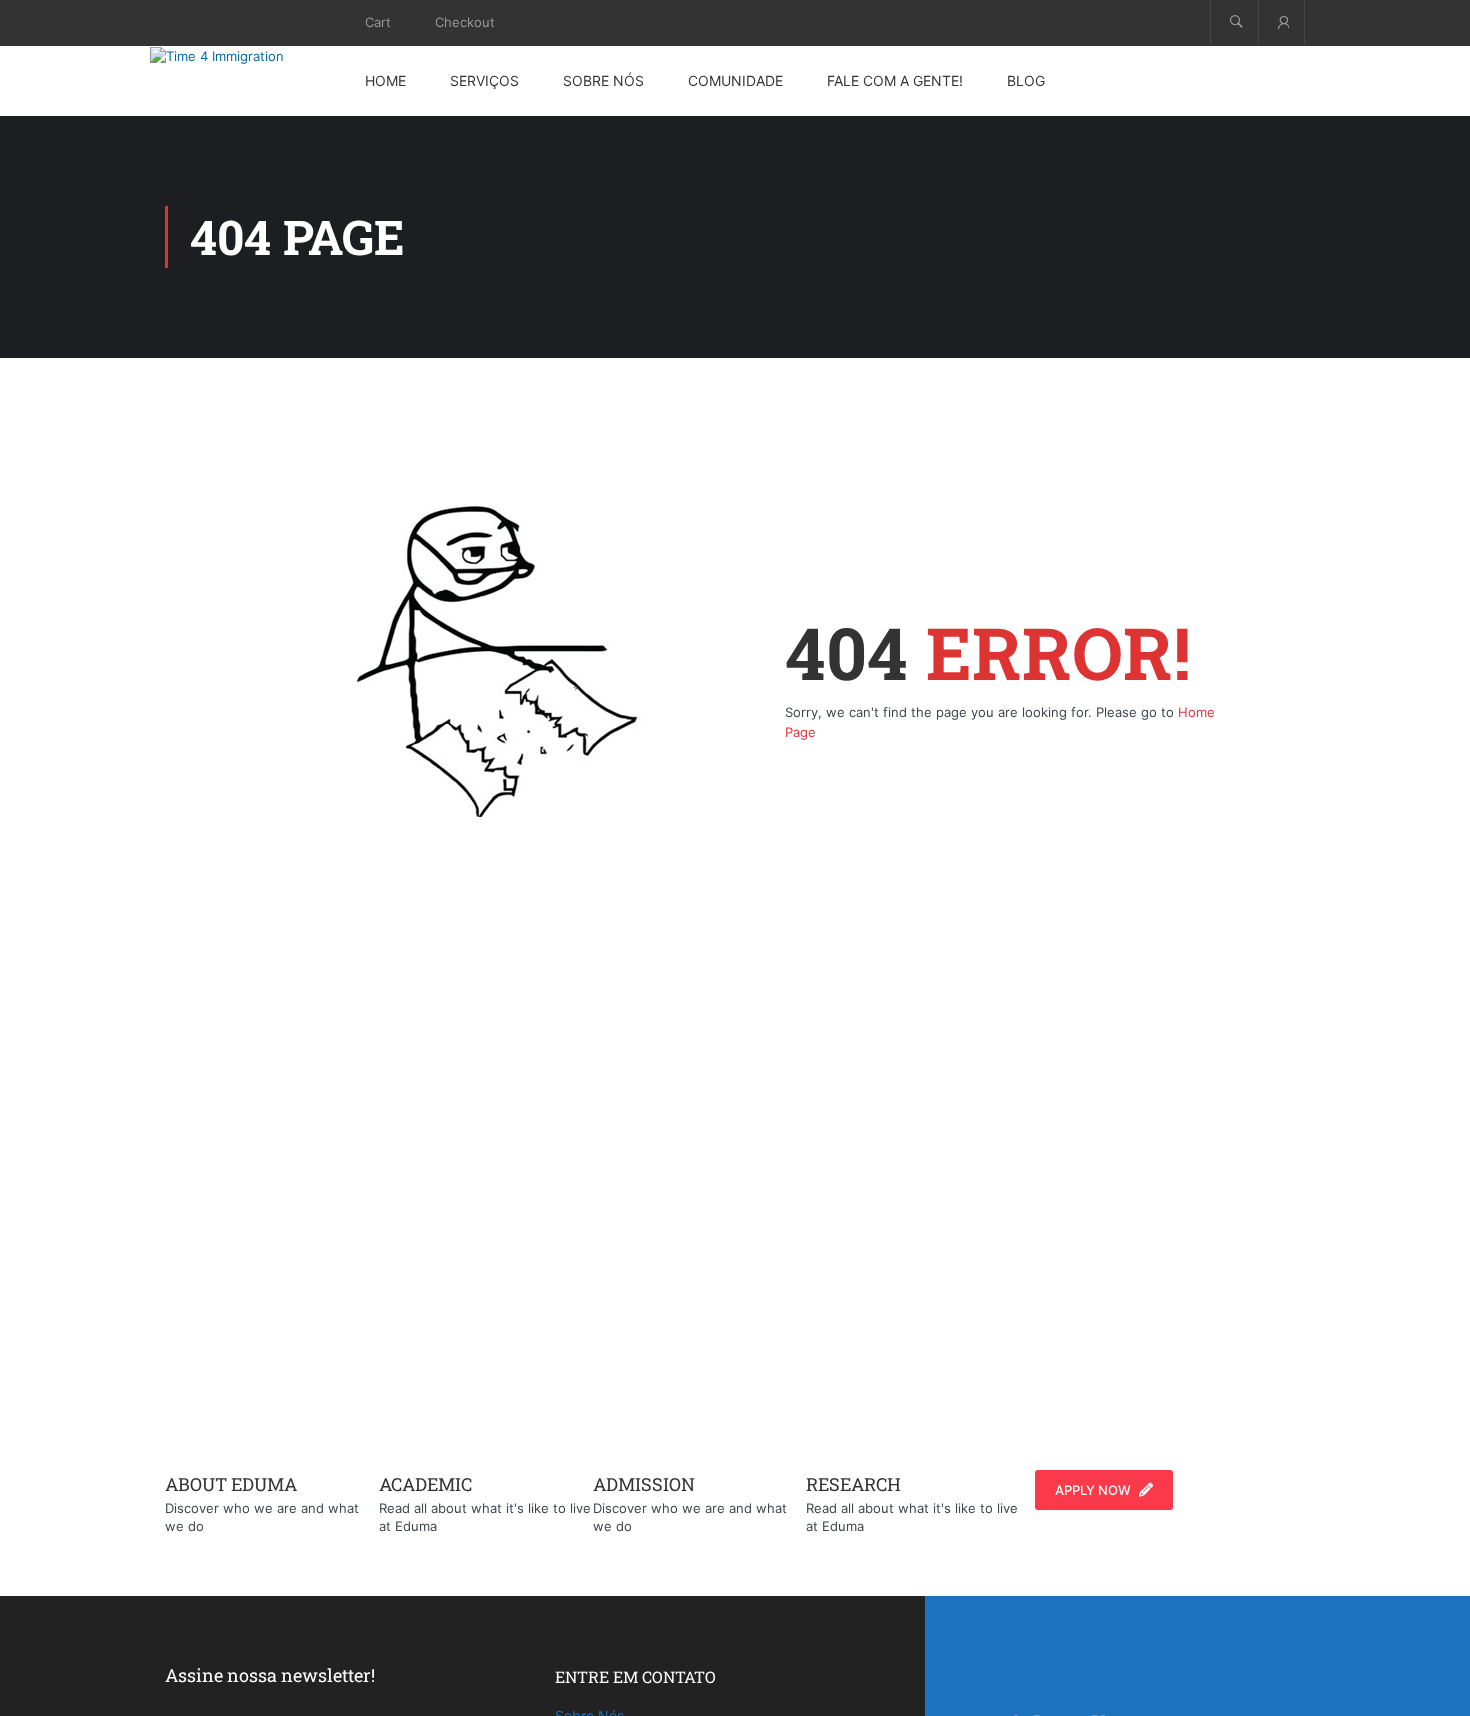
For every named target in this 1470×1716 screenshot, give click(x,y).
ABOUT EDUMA (231, 1484)
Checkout (465, 22)
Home (385, 80)
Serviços (484, 80)
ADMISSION (644, 1484)
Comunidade (735, 80)
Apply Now (1093, 1490)
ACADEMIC (425, 1484)
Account (1281, 22)
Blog (1026, 80)
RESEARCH (853, 1484)
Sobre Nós (603, 80)
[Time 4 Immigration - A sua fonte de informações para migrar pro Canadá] (240, 56)
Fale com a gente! (895, 80)
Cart (378, 22)
